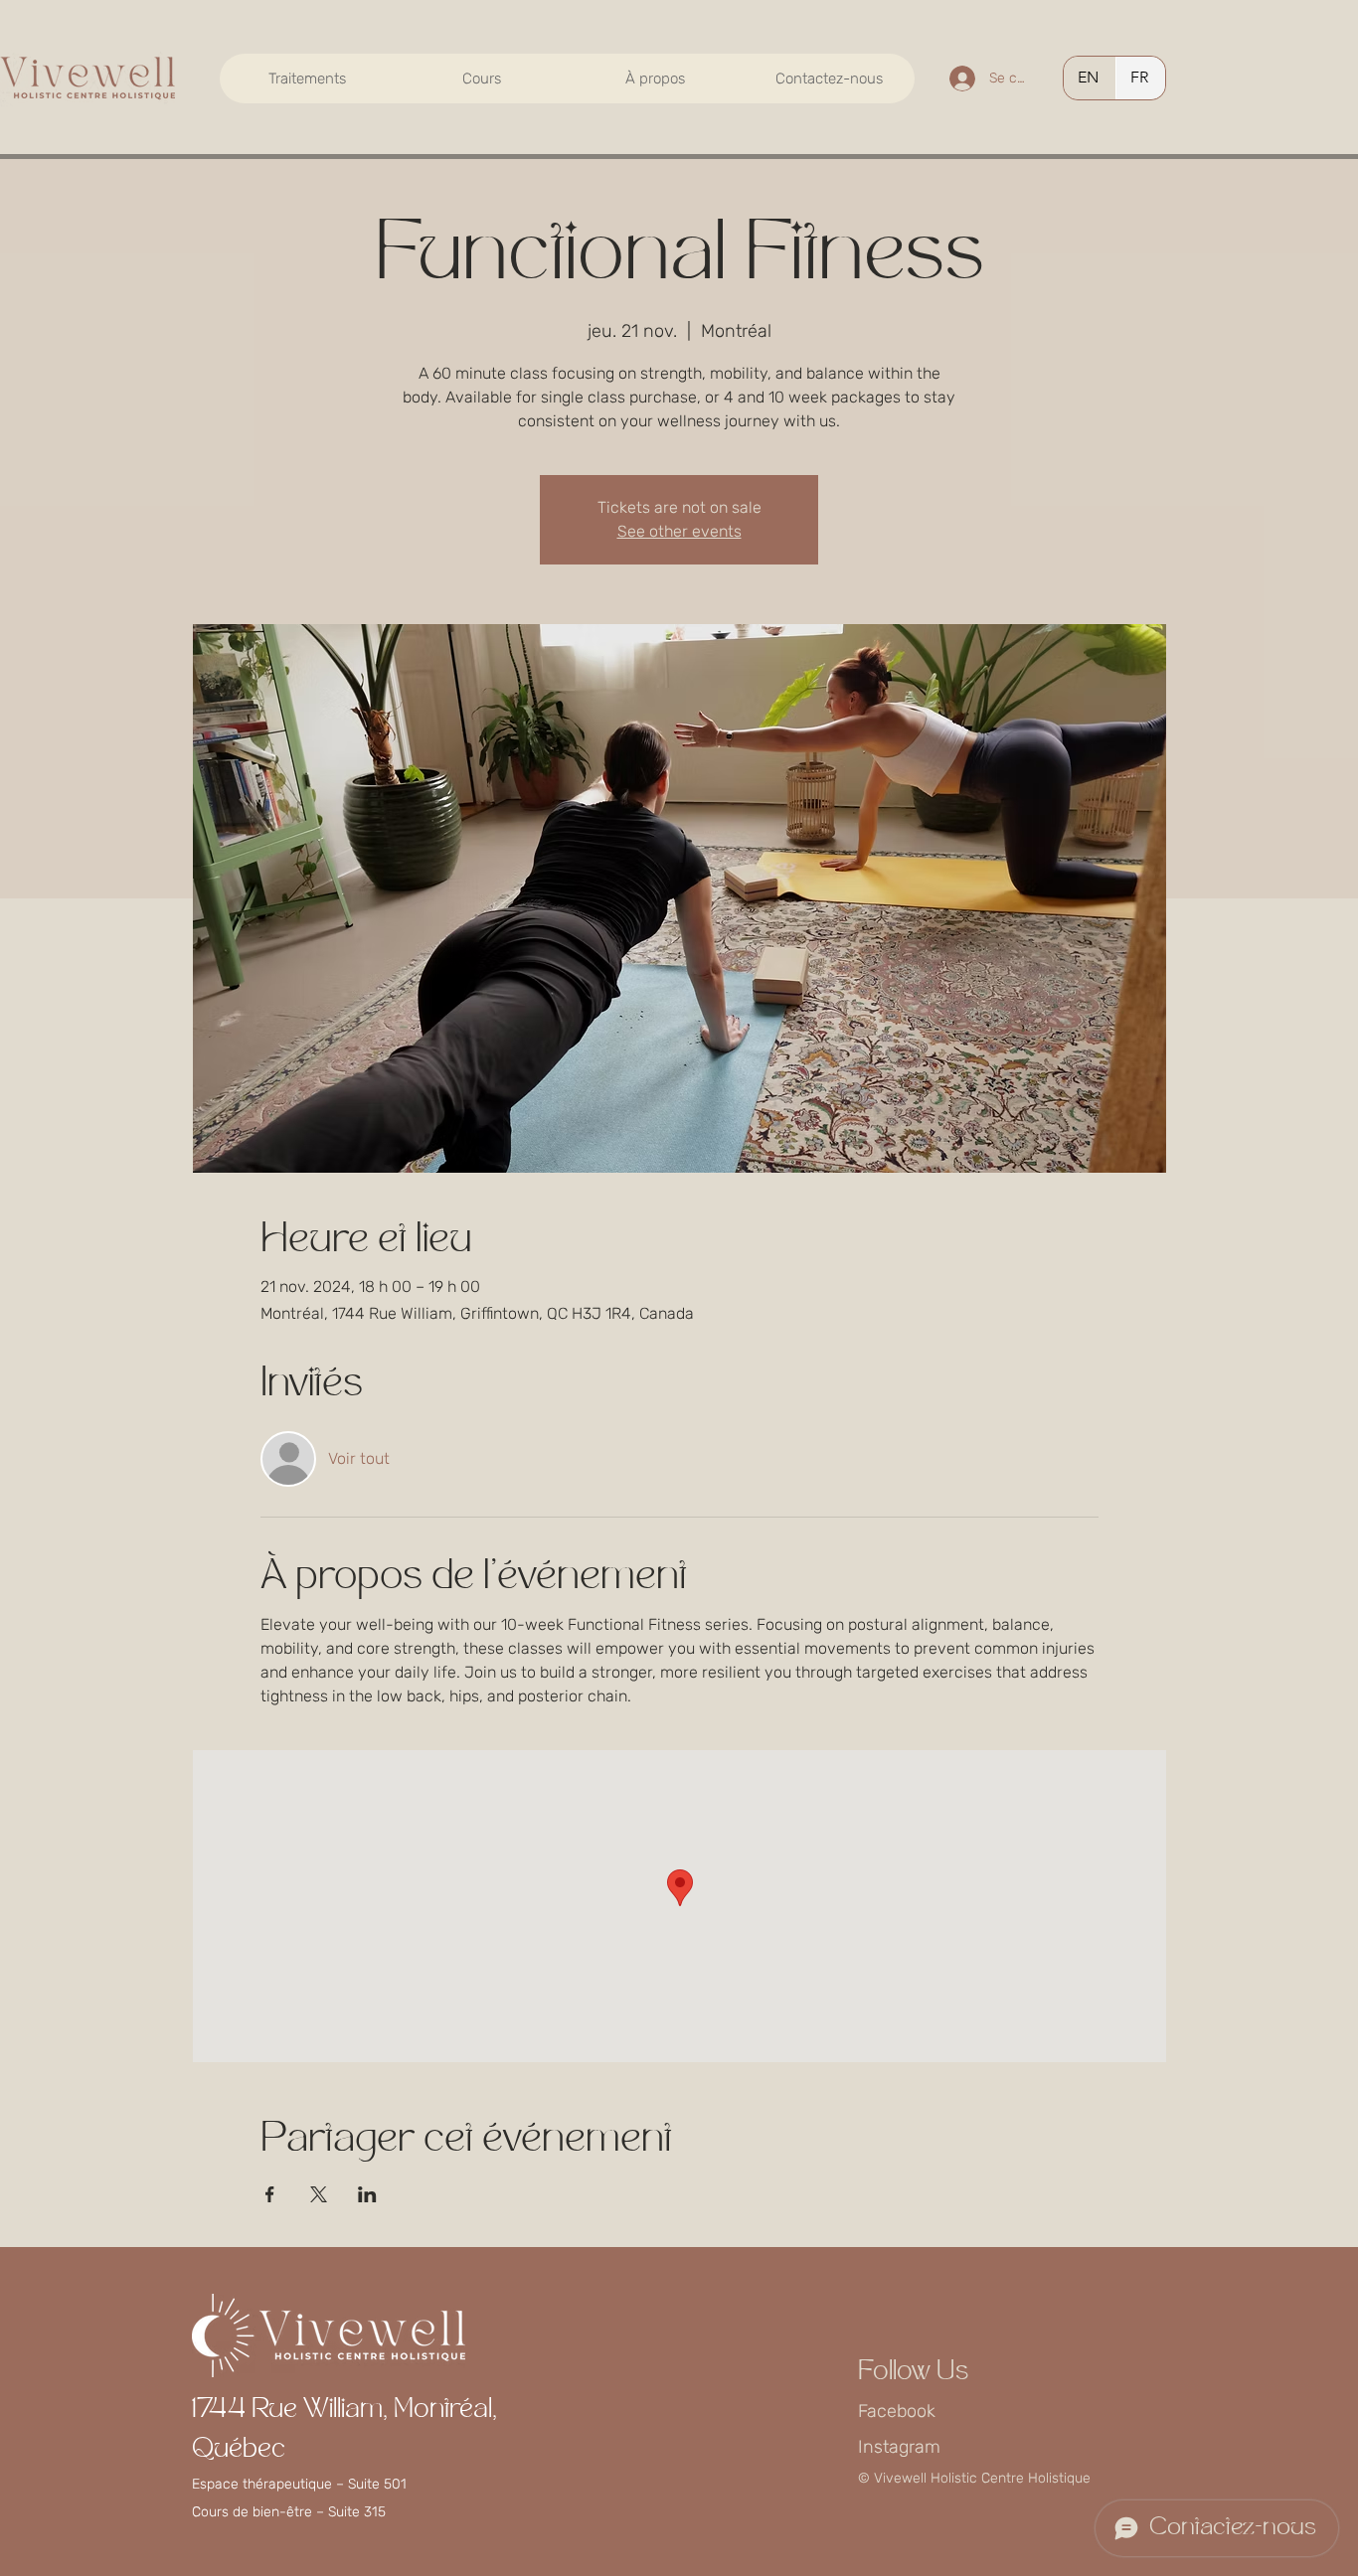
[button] (307, 79)
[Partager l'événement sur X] (319, 2194)
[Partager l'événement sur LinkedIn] (367, 2194)
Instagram (899, 2447)
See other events (679, 531)
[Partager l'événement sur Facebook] (270, 2194)
